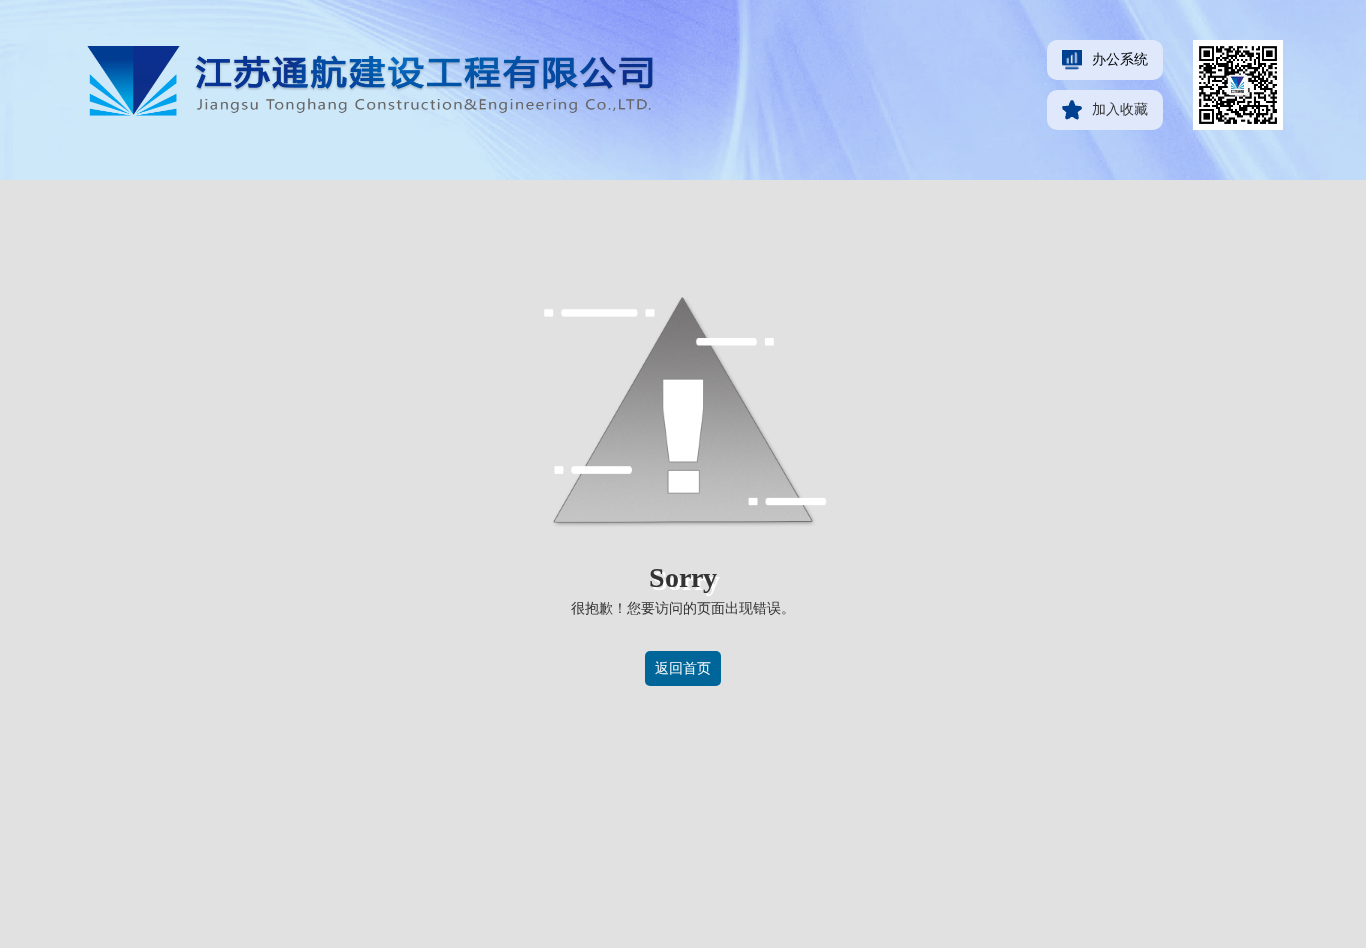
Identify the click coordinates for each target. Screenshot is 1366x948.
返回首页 (683, 668)
